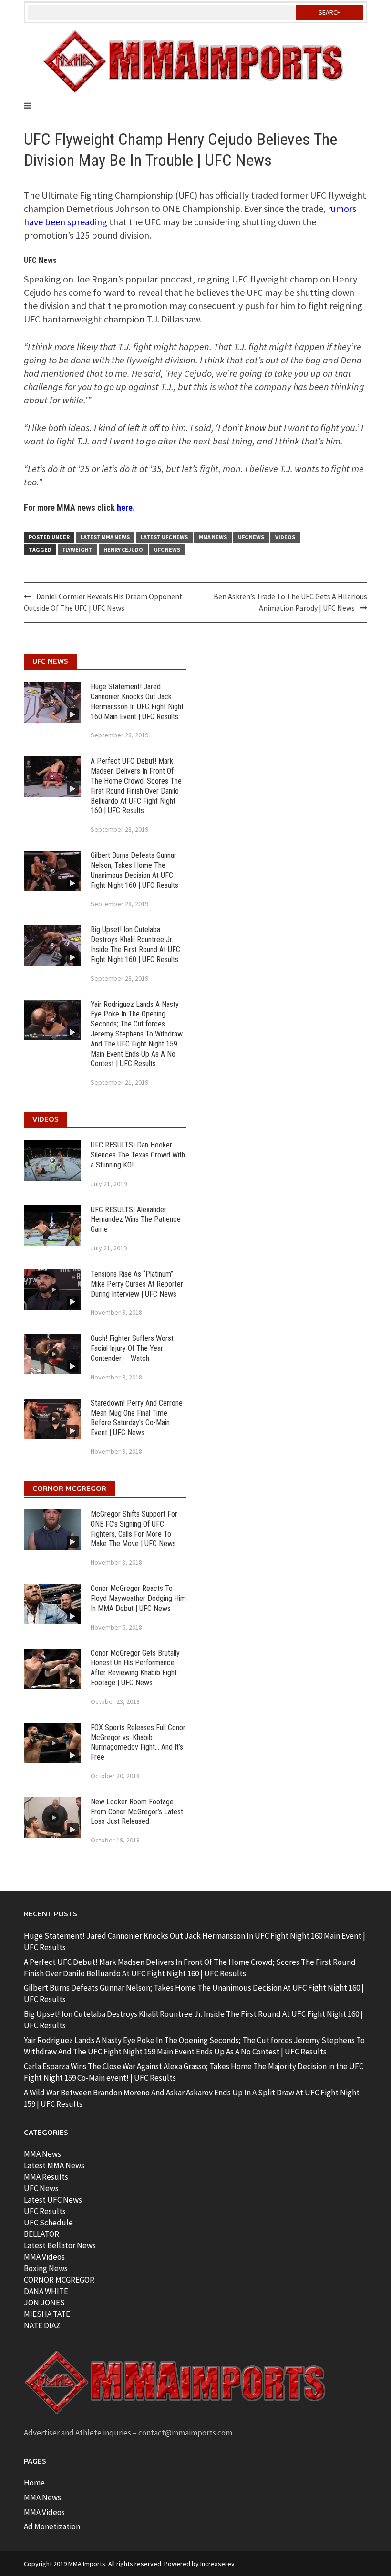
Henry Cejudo (123, 549)
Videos (285, 537)
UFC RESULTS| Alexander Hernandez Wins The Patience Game (136, 1220)
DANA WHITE (46, 2291)
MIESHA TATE (47, 2314)
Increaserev (217, 2564)
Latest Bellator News (60, 2245)
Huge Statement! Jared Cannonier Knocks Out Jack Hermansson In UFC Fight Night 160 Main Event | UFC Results (137, 701)
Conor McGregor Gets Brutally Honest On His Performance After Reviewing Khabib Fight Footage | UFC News (135, 1668)
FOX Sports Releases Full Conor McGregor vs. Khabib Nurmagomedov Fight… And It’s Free (138, 1742)
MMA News (213, 537)
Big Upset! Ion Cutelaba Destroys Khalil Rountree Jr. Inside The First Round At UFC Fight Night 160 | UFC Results (135, 944)
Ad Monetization (52, 2526)
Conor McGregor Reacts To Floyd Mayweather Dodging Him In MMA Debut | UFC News (138, 1598)
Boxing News (46, 2268)
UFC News (251, 537)
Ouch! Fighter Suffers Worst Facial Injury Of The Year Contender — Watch (132, 1348)
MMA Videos (44, 2257)
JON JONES (44, 2303)
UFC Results (45, 2211)
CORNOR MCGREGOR (59, 2280)
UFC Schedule (48, 2223)
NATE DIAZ (42, 2325)
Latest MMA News (105, 537)
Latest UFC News (164, 537)
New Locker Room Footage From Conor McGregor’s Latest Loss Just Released (137, 1812)
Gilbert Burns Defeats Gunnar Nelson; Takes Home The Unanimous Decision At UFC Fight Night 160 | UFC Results (134, 870)
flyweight (77, 549)
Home (34, 2483)
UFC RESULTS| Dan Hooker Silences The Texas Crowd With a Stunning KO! (138, 1155)
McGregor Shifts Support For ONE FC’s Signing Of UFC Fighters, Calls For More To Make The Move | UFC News (134, 1529)
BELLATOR (41, 2234)
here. (126, 508)
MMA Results (46, 2177)
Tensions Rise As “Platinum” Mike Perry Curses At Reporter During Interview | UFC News (137, 1284)
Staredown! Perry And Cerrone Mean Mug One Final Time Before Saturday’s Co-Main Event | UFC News (137, 1418)
